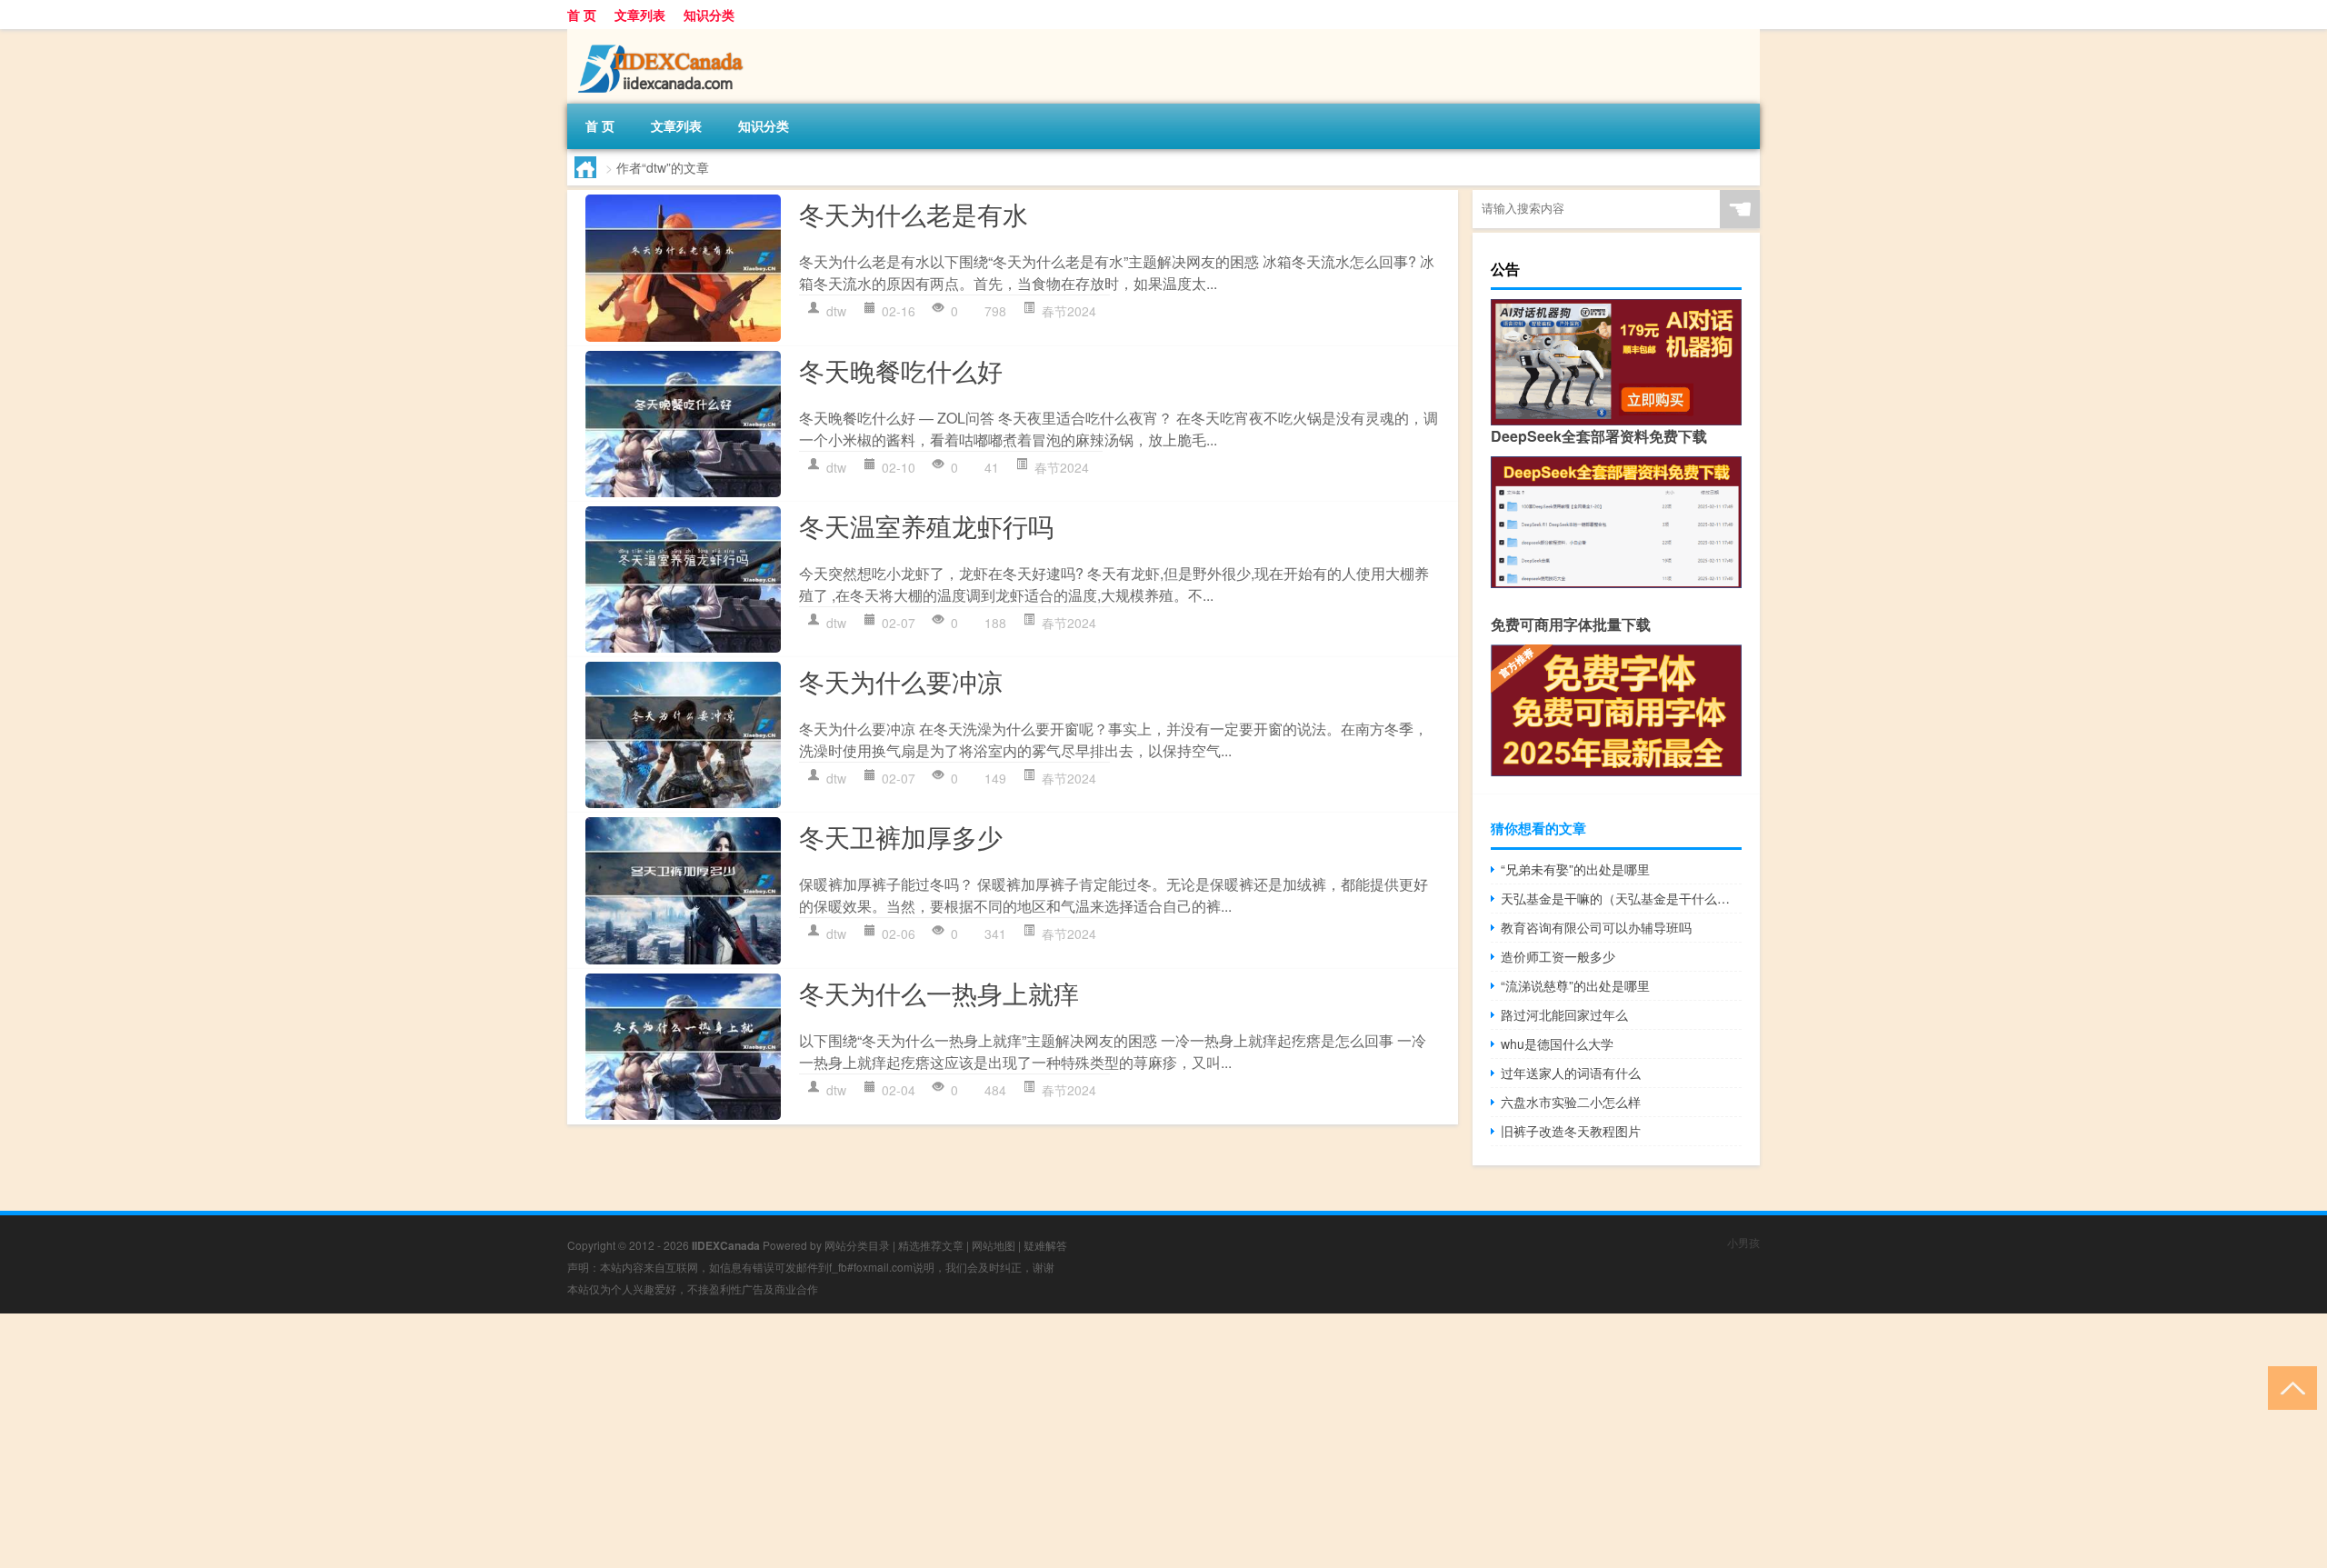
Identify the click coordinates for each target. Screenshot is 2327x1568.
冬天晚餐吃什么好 (901, 370)
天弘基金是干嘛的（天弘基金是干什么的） (1621, 898)
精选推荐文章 (931, 1245)
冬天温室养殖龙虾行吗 (926, 525)
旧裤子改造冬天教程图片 (1571, 1131)
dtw (836, 311)
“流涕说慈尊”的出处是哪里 (1575, 985)
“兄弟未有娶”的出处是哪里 (1575, 869)
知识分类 (709, 15)
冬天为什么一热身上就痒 (939, 993)
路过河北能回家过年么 (1564, 1014)
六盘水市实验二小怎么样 (1571, 1102)
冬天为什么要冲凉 (901, 681)
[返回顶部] (2288, 1387)
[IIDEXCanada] (663, 35)
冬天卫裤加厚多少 (901, 836)
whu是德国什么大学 (1557, 1044)
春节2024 (1069, 311)
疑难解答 (1045, 1245)
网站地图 (994, 1245)
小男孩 (1743, 1242)
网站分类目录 (857, 1245)
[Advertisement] (545, 1441)
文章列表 (640, 15)
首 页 (582, 15)
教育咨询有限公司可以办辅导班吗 (1596, 927)
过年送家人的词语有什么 (1571, 1073)
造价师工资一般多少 (1558, 956)
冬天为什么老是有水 (914, 214)
